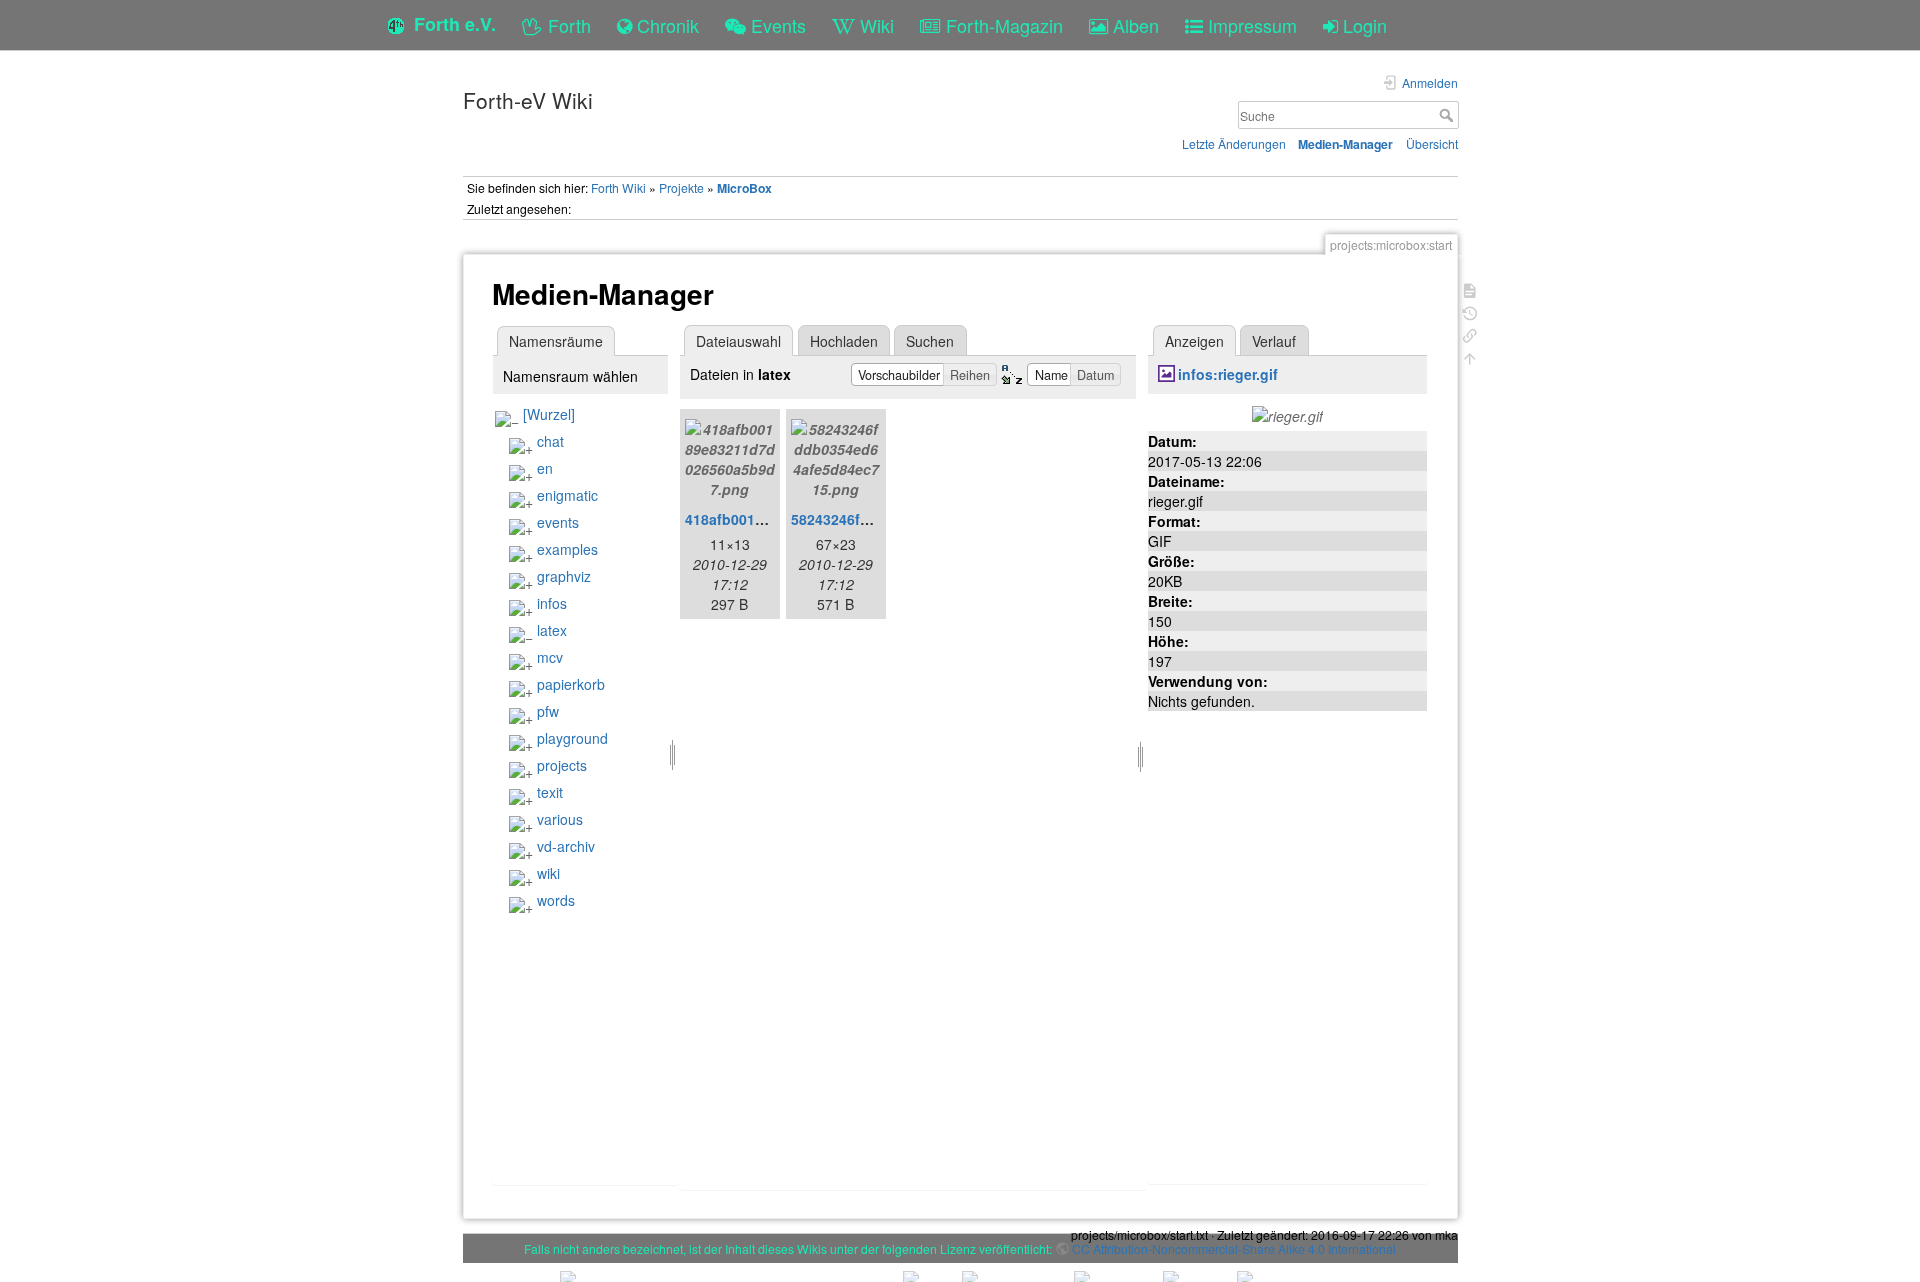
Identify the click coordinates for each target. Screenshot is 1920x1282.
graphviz (564, 576)
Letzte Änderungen (1234, 143)
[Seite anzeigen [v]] (1470, 288)
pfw (548, 711)
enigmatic (567, 495)
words (556, 900)
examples (567, 549)
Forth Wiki (618, 187)
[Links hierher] (1470, 333)
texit (550, 792)
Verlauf (1274, 341)
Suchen (930, 341)
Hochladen (844, 341)
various (560, 819)
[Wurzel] (549, 414)
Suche (1448, 115)
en (545, 468)
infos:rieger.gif (1228, 374)
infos (552, 603)
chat (550, 441)
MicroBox (744, 188)
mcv (550, 657)
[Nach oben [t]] (1470, 356)
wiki (548, 873)
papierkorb (571, 684)
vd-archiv (566, 846)
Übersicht (1432, 143)
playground (572, 738)
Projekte (681, 187)
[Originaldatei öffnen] (1287, 414)
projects (562, 765)
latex (552, 630)
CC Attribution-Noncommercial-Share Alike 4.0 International (1234, 1248)
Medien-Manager (1345, 144)
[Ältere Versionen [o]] (1470, 311)
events (558, 522)
